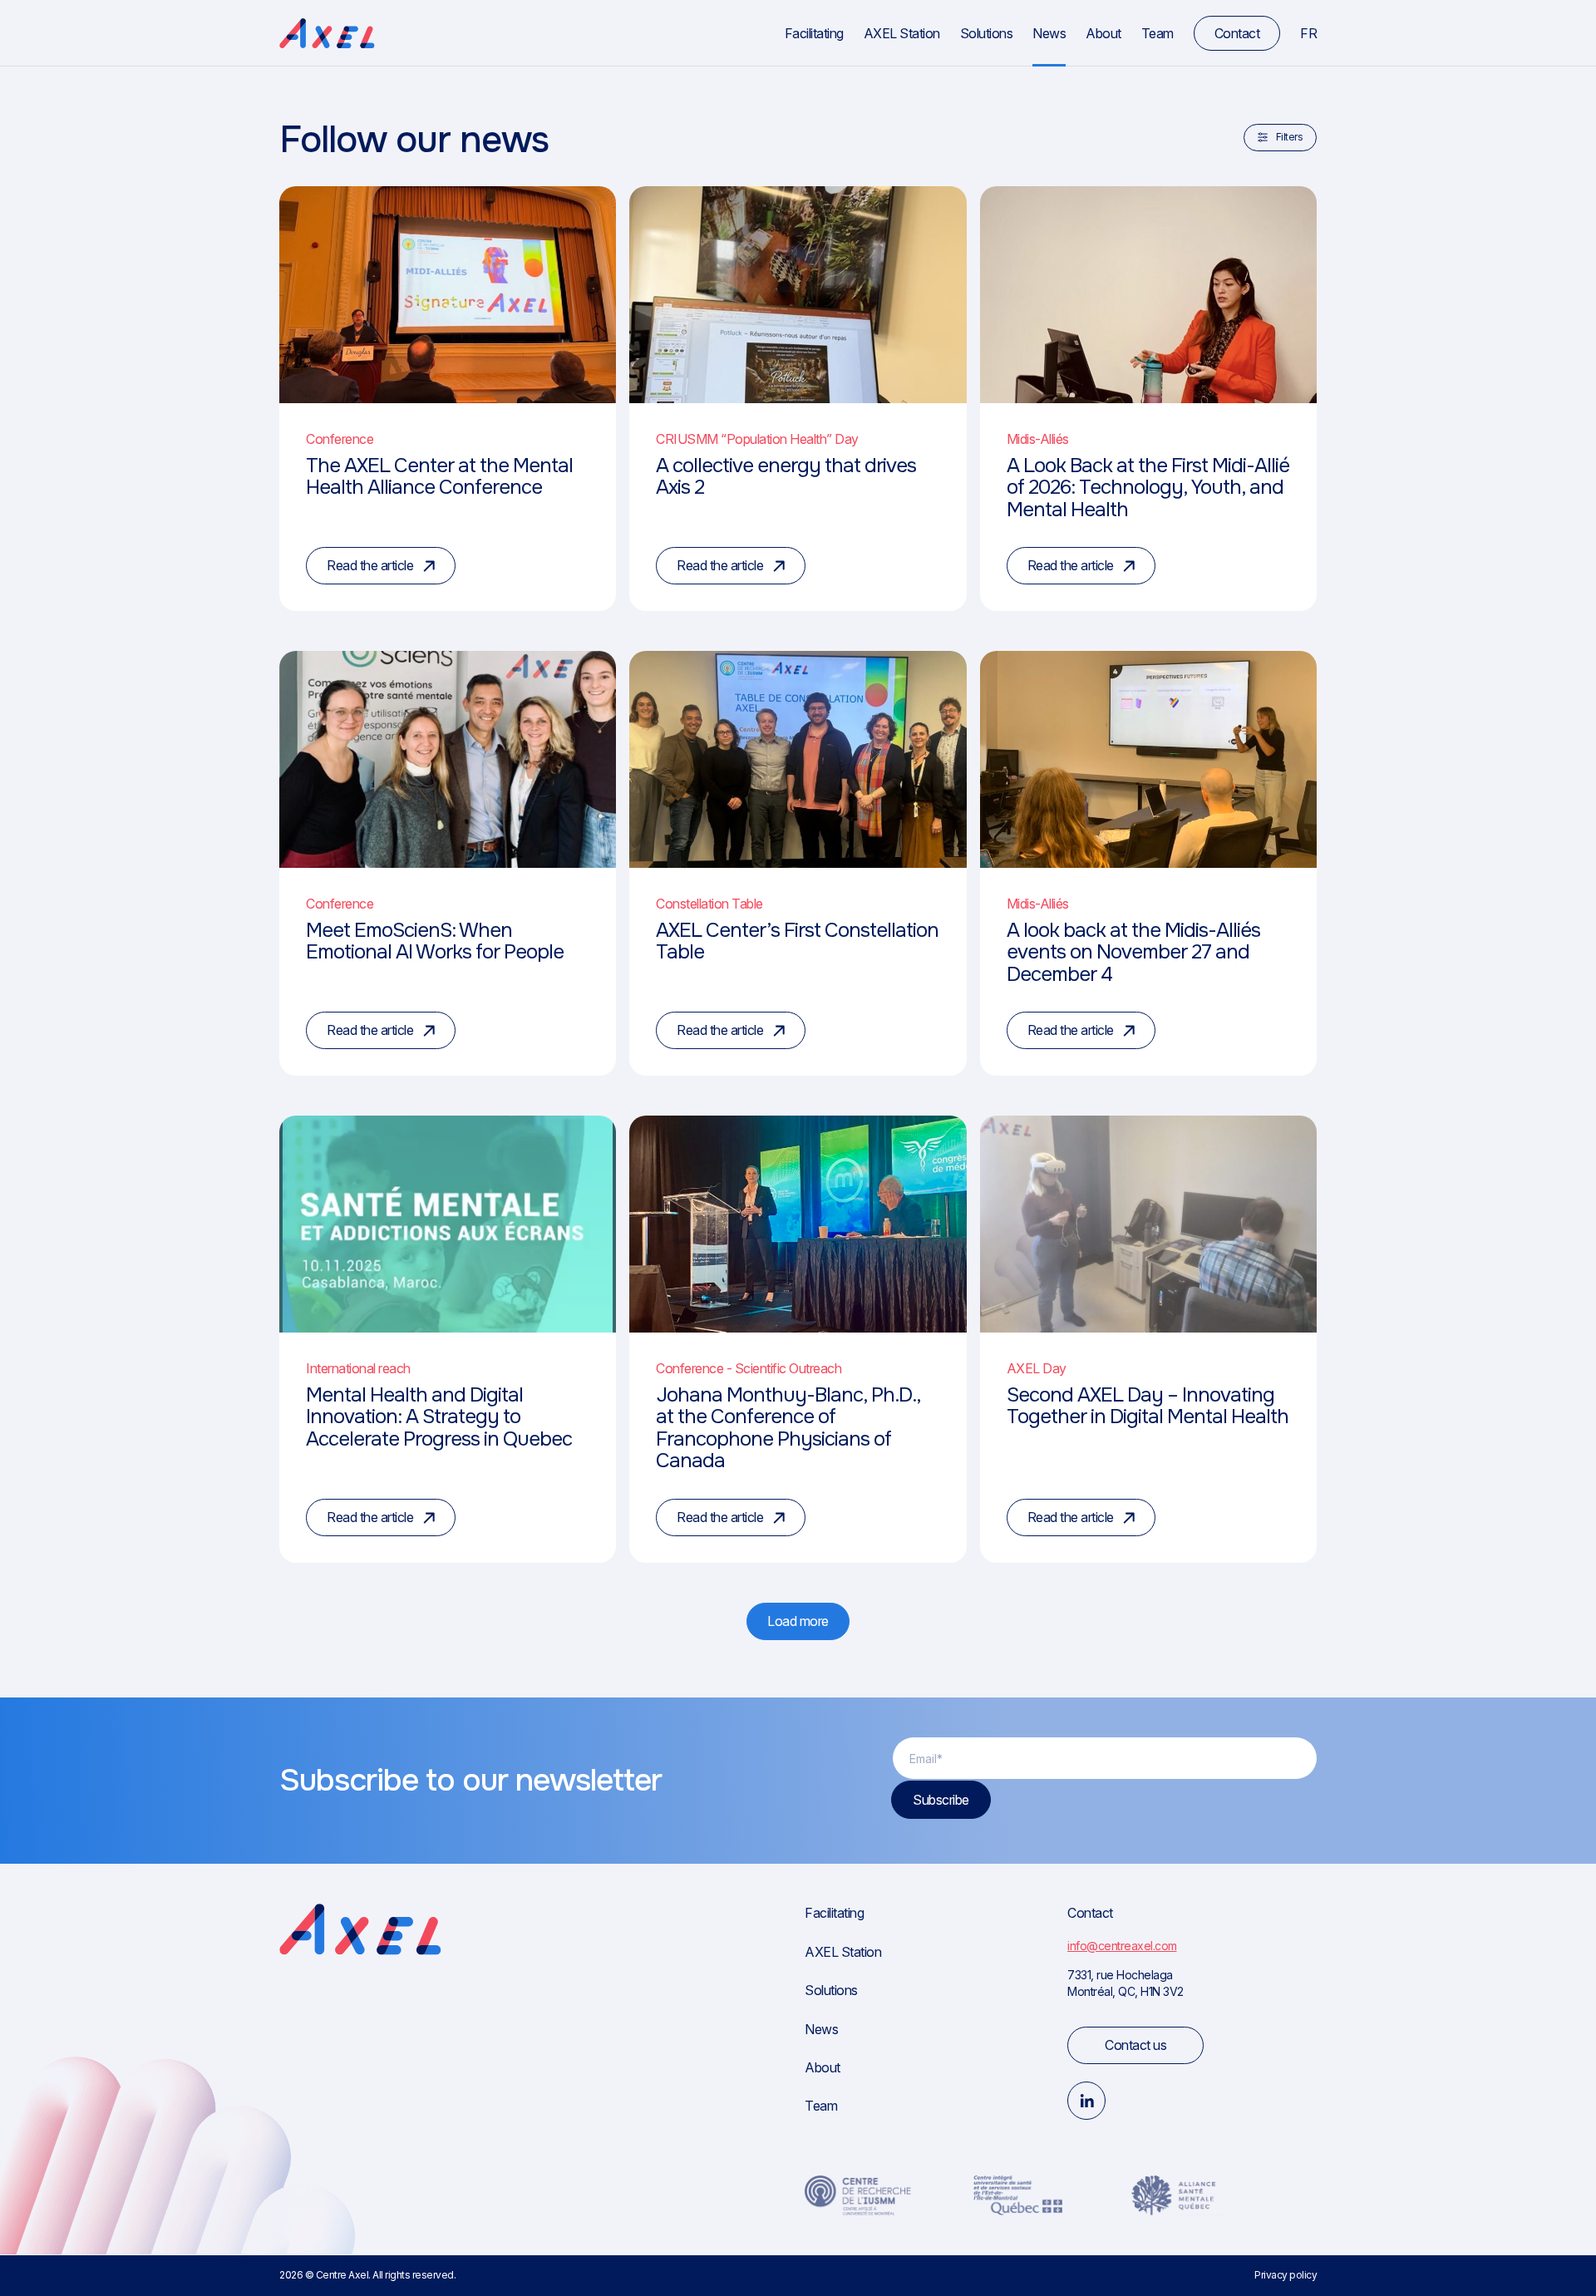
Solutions (987, 33)
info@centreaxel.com (1122, 1946)
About (1103, 33)
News (1049, 33)
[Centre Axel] (327, 34)
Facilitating (814, 33)
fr (1308, 33)
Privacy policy (1286, 2275)
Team (1158, 33)
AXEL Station (902, 33)
